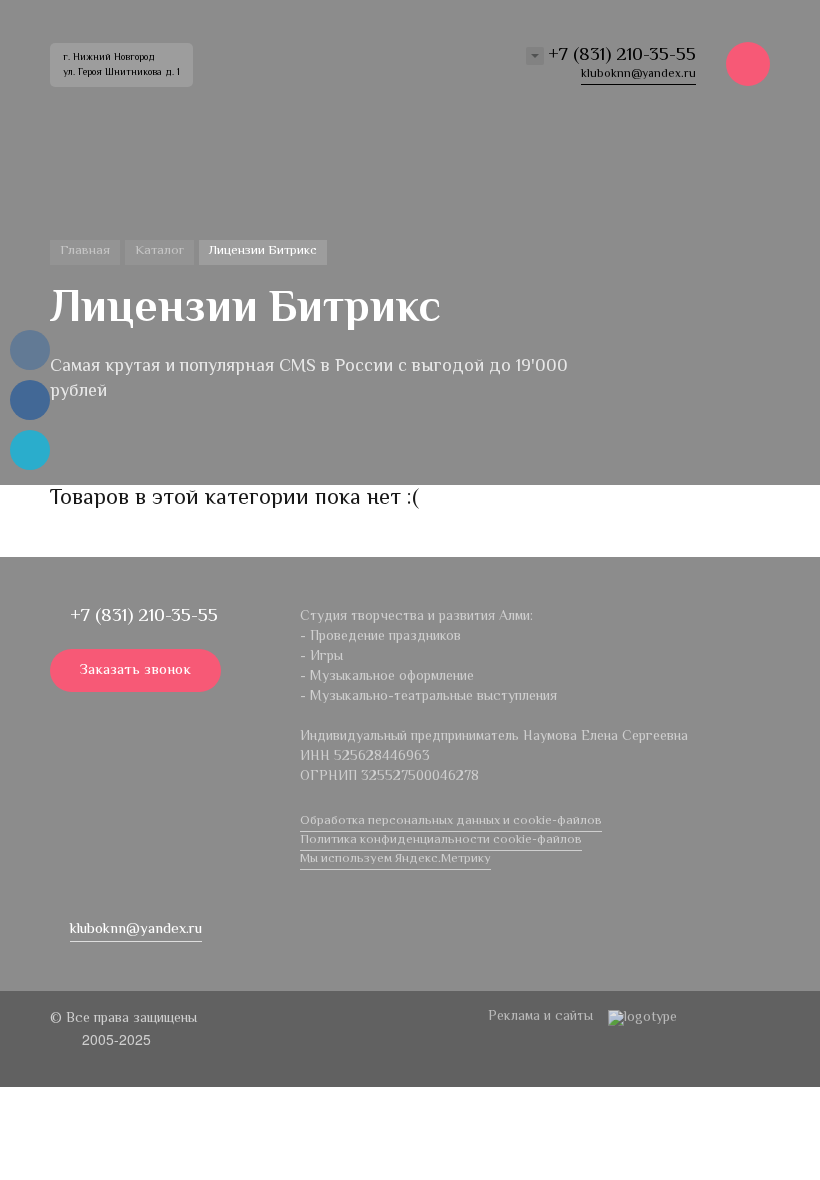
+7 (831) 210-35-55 (622, 55)
